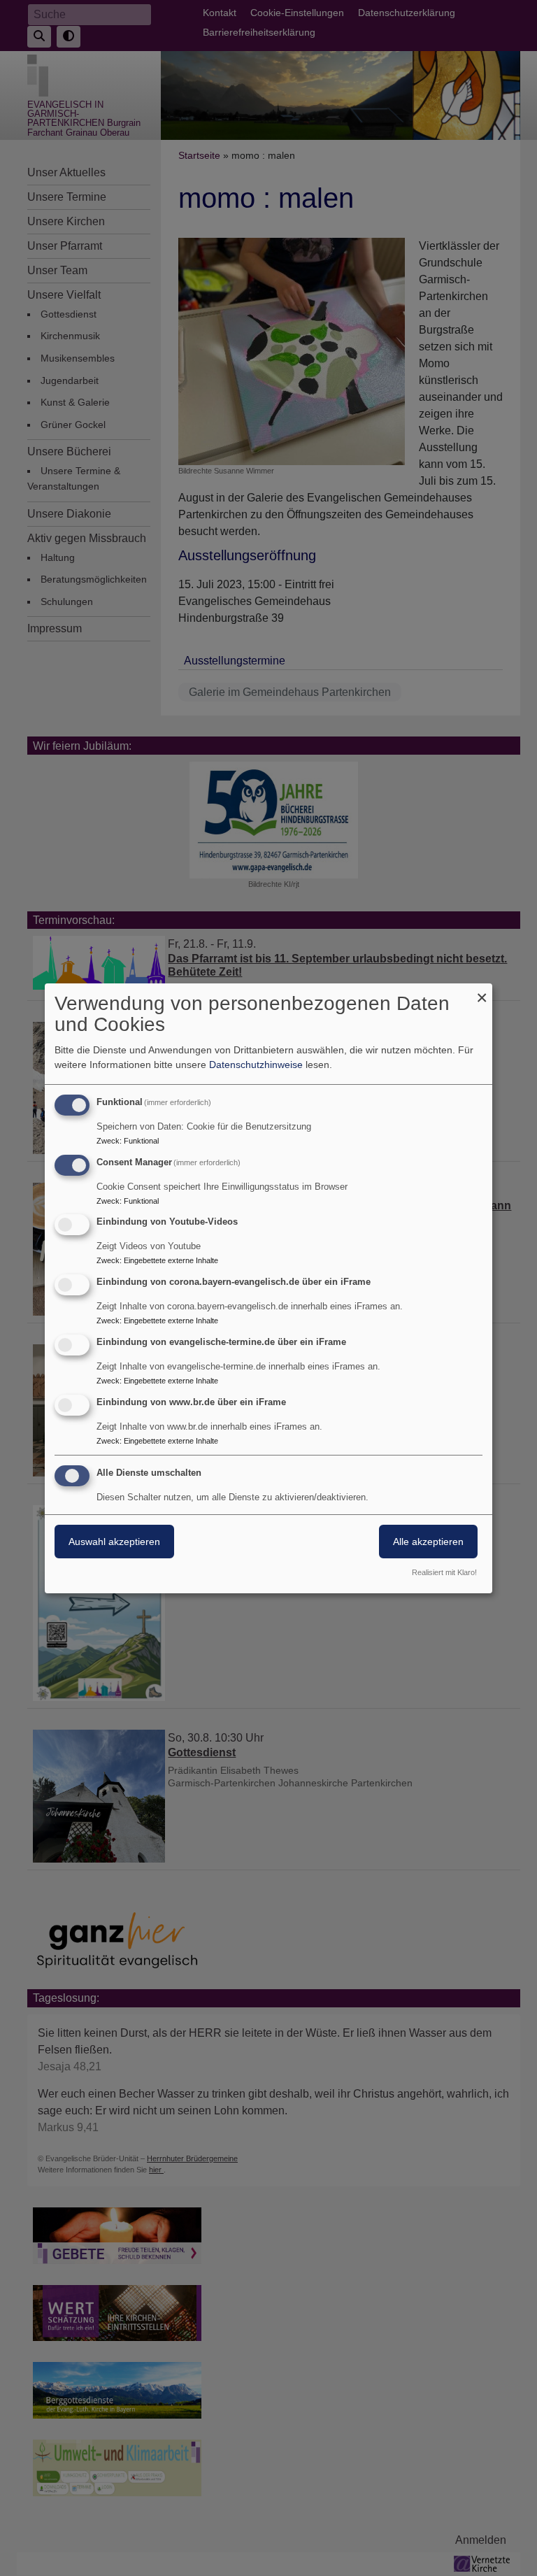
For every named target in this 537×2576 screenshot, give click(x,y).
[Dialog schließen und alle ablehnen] (482, 992)
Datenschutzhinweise (256, 1065)
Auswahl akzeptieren (114, 1542)
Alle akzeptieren (428, 1542)
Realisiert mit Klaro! (444, 1572)
